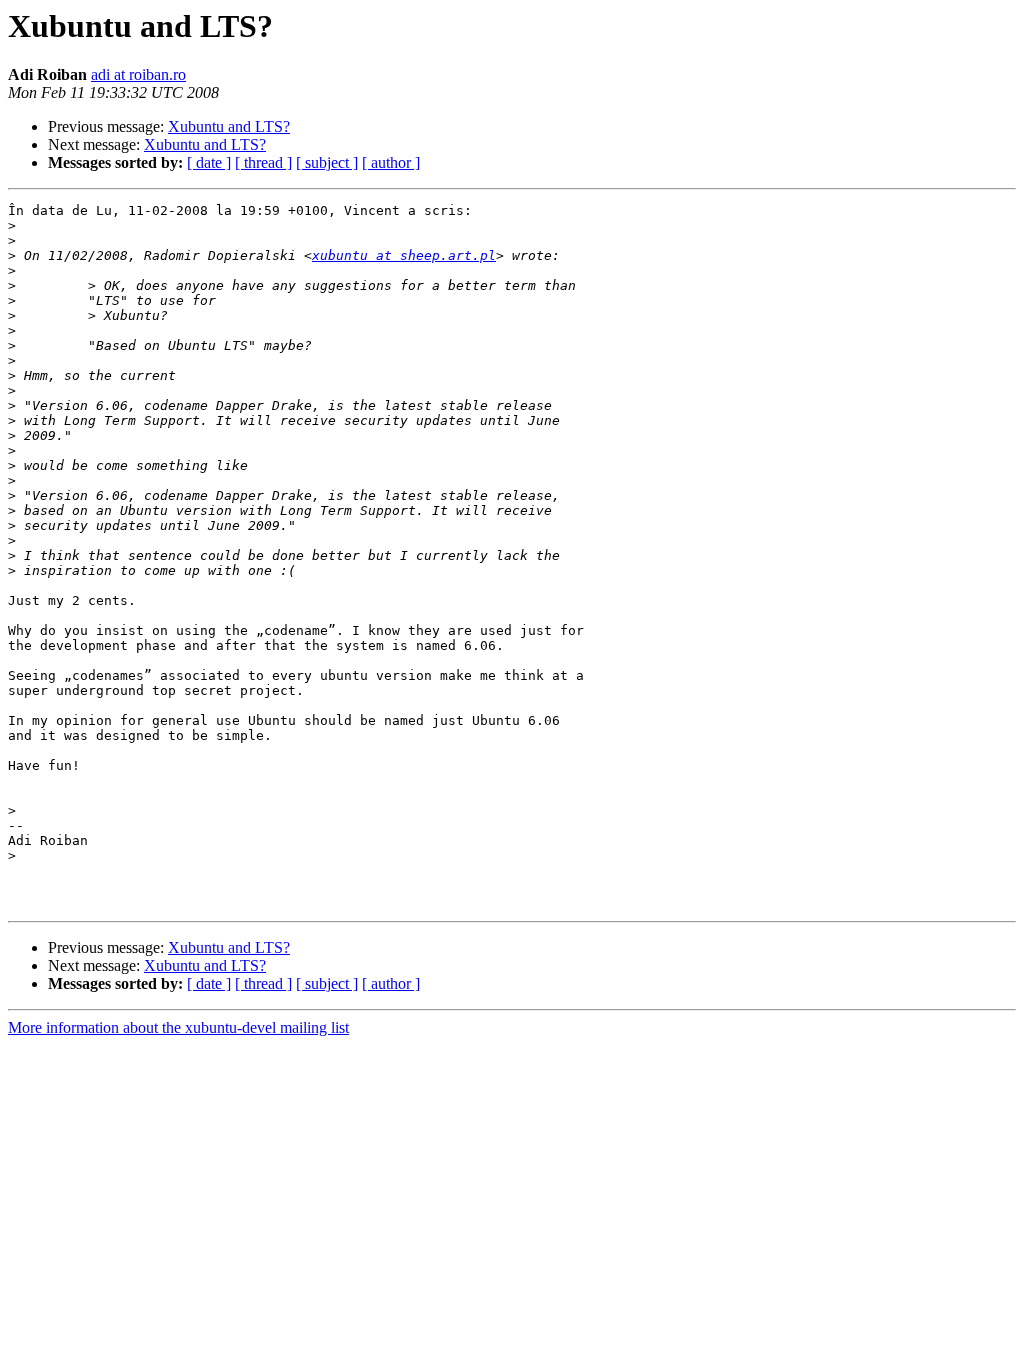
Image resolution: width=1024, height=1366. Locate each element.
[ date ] (209, 162)
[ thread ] (263, 162)
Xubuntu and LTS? (229, 126)
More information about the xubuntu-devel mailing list (178, 1027)
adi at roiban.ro (138, 74)
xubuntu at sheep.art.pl (404, 255)
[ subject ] (327, 162)
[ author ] (391, 162)
